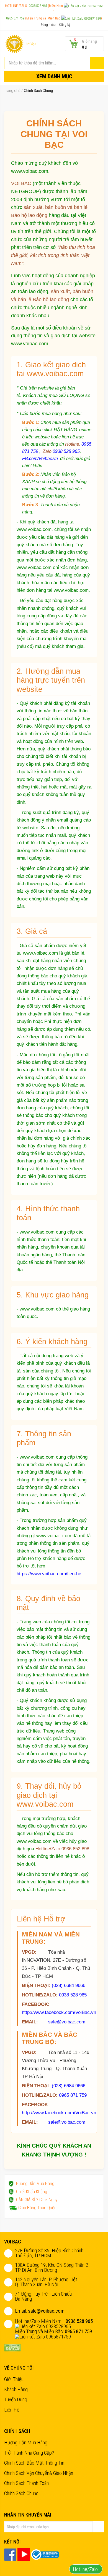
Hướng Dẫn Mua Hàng (35, 2184)
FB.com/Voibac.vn (40, 458)
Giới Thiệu (14, 2379)
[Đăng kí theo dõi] (98, 2527)
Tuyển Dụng (16, 2399)
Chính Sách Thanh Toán (26, 2483)
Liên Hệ (12, 2410)
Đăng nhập (48, 25)
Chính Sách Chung (21, 2493)
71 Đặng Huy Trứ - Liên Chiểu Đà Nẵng (43, 2296)
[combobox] (54, 63)
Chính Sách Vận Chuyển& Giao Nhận (39, 2473)
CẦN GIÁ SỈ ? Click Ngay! (37, 2200)
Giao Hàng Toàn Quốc (37, 2208)
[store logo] (14, 44)
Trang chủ (12, 91)
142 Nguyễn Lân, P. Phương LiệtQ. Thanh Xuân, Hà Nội (46, 2282)
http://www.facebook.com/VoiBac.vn (59, 2012)
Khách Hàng (16, 2389)
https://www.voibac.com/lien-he (49, 1574)
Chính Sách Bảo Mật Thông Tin (34, 2463)
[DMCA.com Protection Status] (12, 2347)
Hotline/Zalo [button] (86, 2569)
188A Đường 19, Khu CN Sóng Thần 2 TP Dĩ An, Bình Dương (52, 2267)
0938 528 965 (38, 6)
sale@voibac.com (67, 2022)
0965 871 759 (16, 18)
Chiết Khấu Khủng (32, 2192)
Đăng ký (65, 25)
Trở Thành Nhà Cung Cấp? (29, 2453)
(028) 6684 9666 (69, 1985)
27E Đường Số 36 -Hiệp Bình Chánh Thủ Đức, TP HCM (49, 2253)
